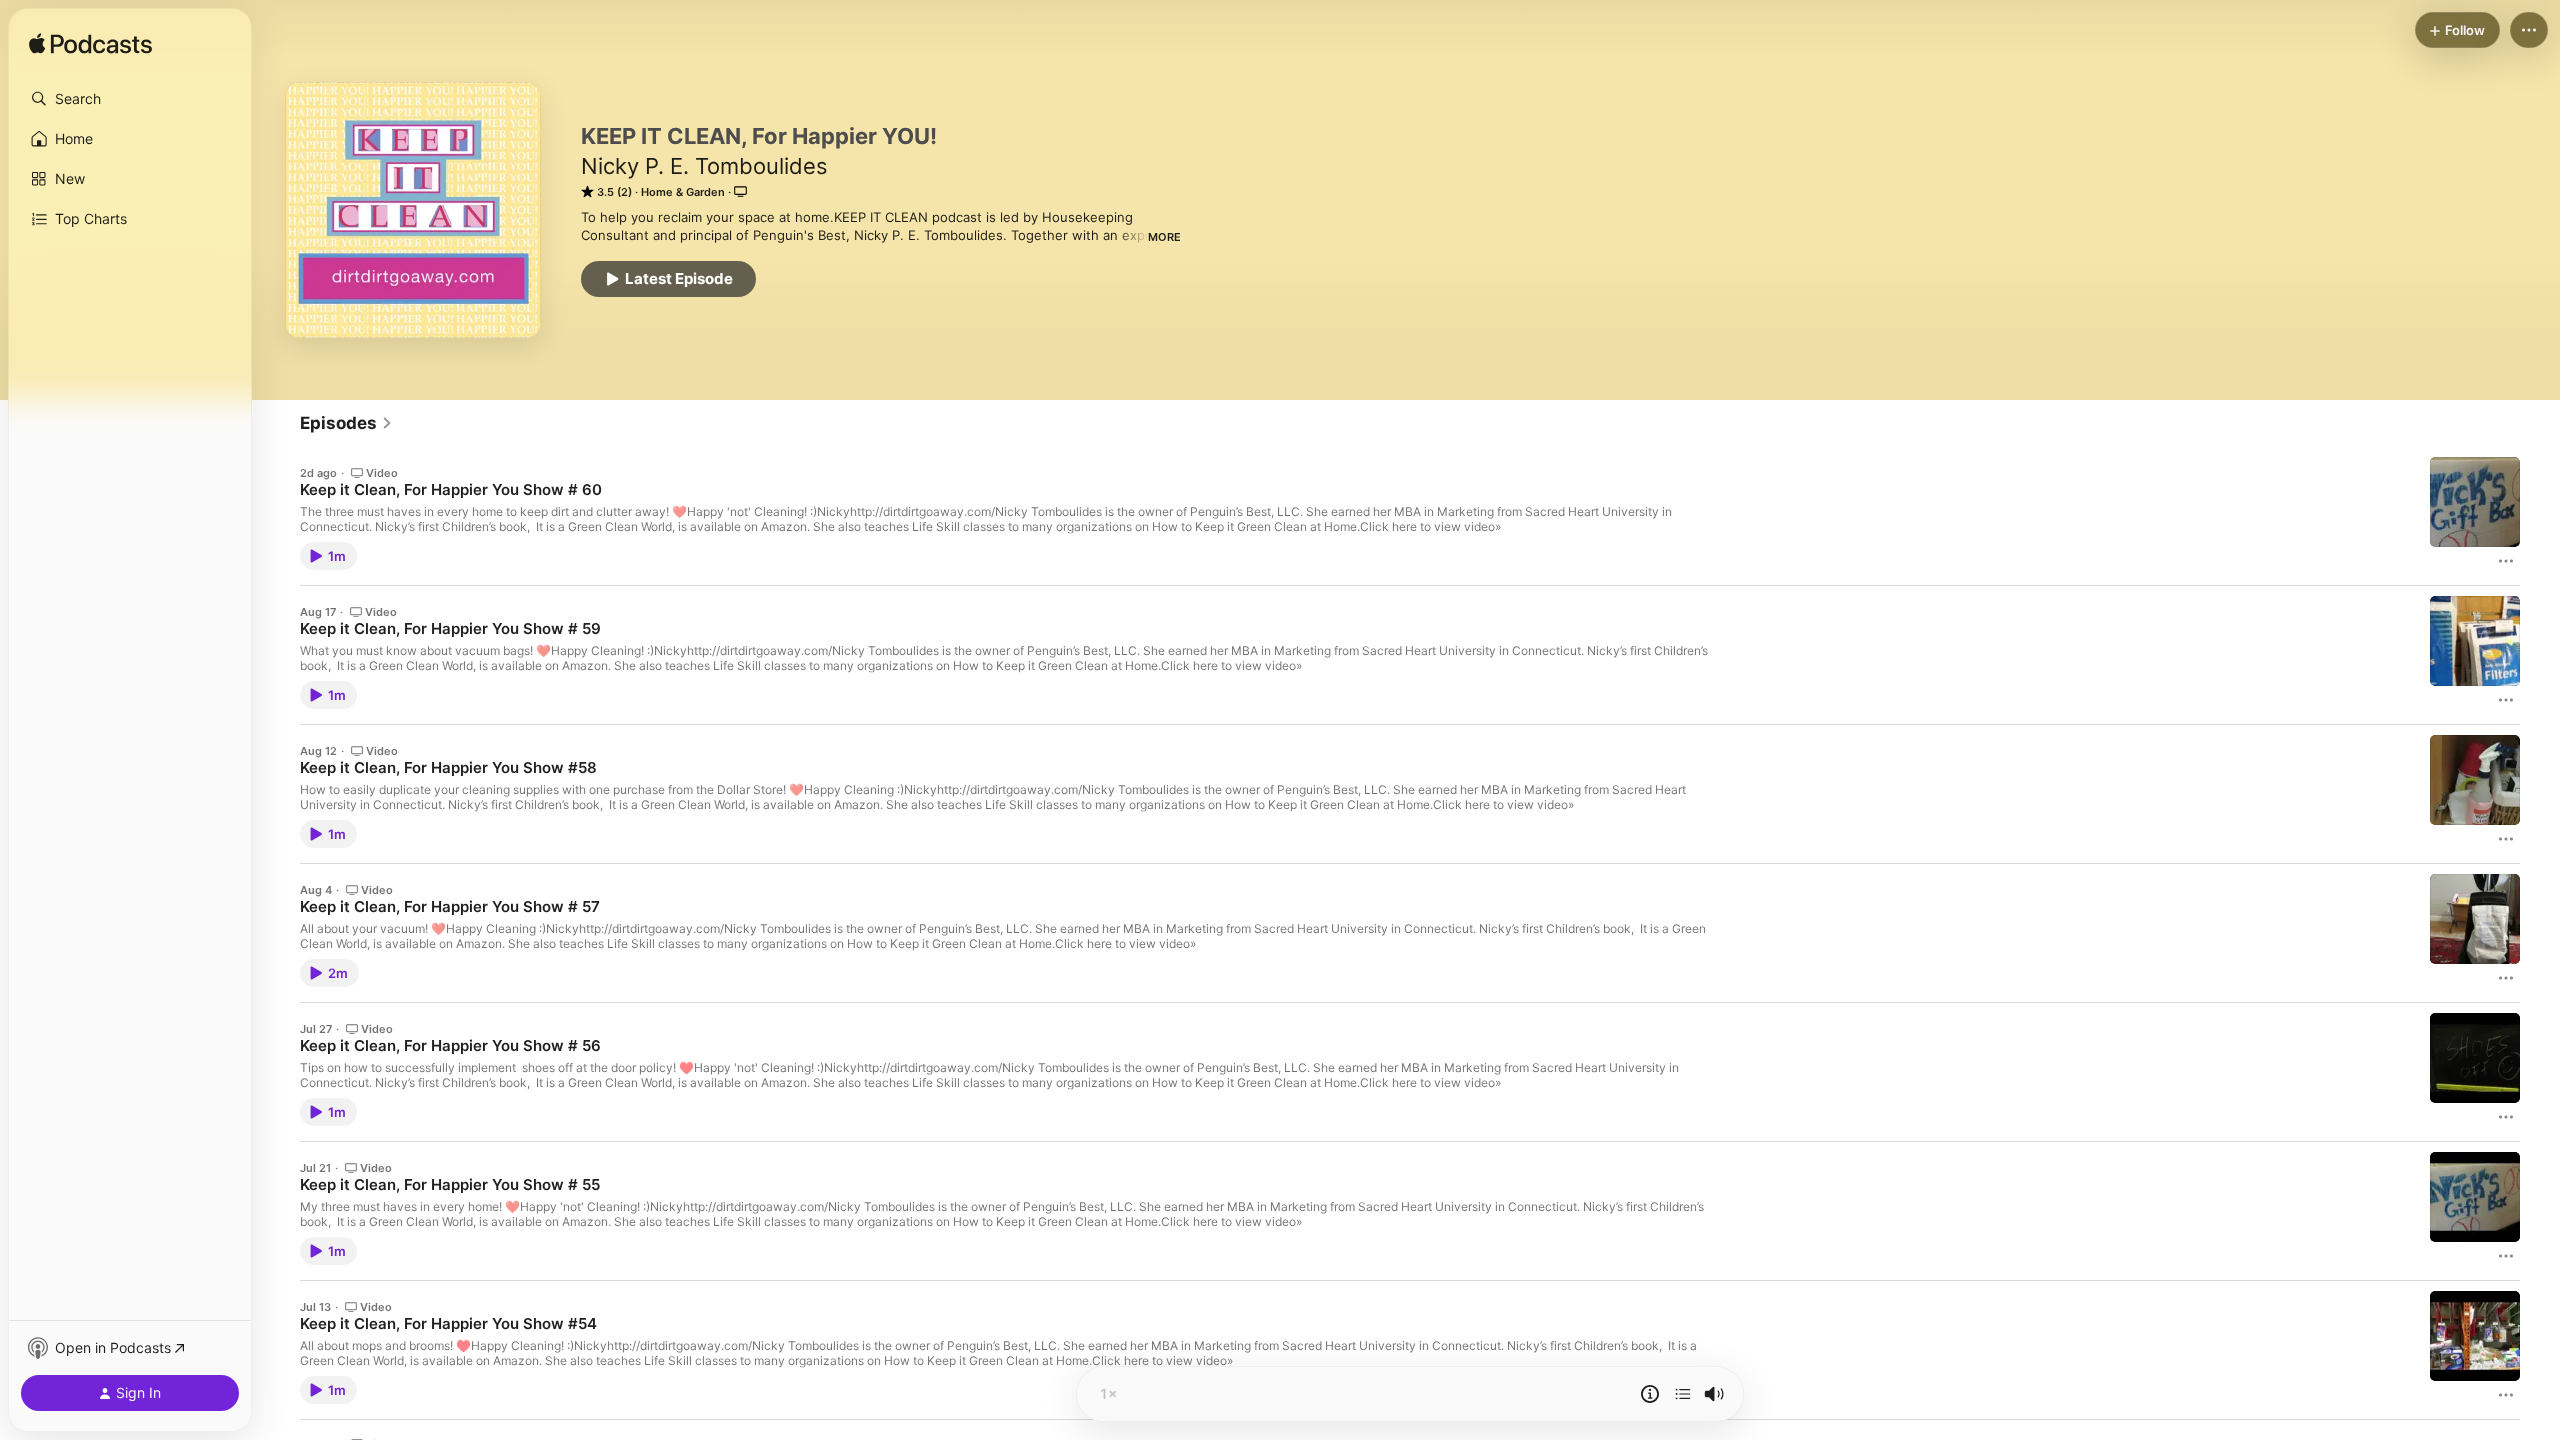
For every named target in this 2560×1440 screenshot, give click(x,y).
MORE (1164, 237)
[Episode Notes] (1650, 1394)
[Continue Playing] (1683, 1394)
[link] (346, 423)
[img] (90, 45)
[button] (130, 99)
